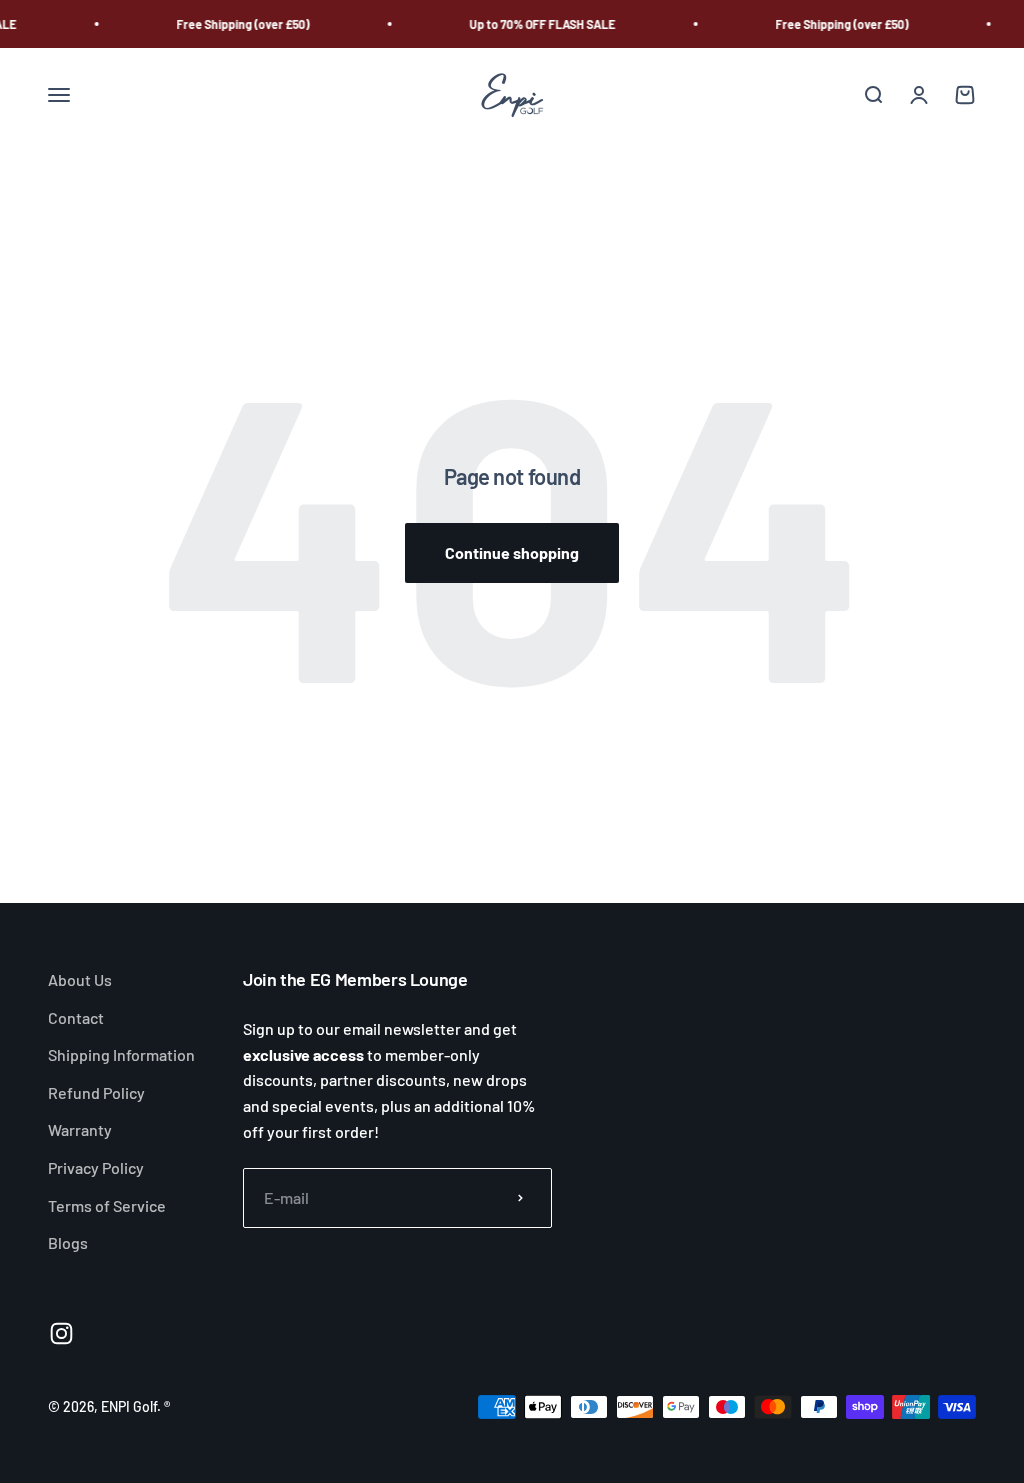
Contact (76, 1017)
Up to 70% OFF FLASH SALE (538, 24)
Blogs (68, 1242)
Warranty (80, 1129)
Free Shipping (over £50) (238, 24)
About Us (80, 979)
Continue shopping (512, 552)
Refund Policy (96, 1092)
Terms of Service (107, 1205)
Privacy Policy (96, 1167)
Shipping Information (121, 1054)
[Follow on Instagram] (61, 1333)
